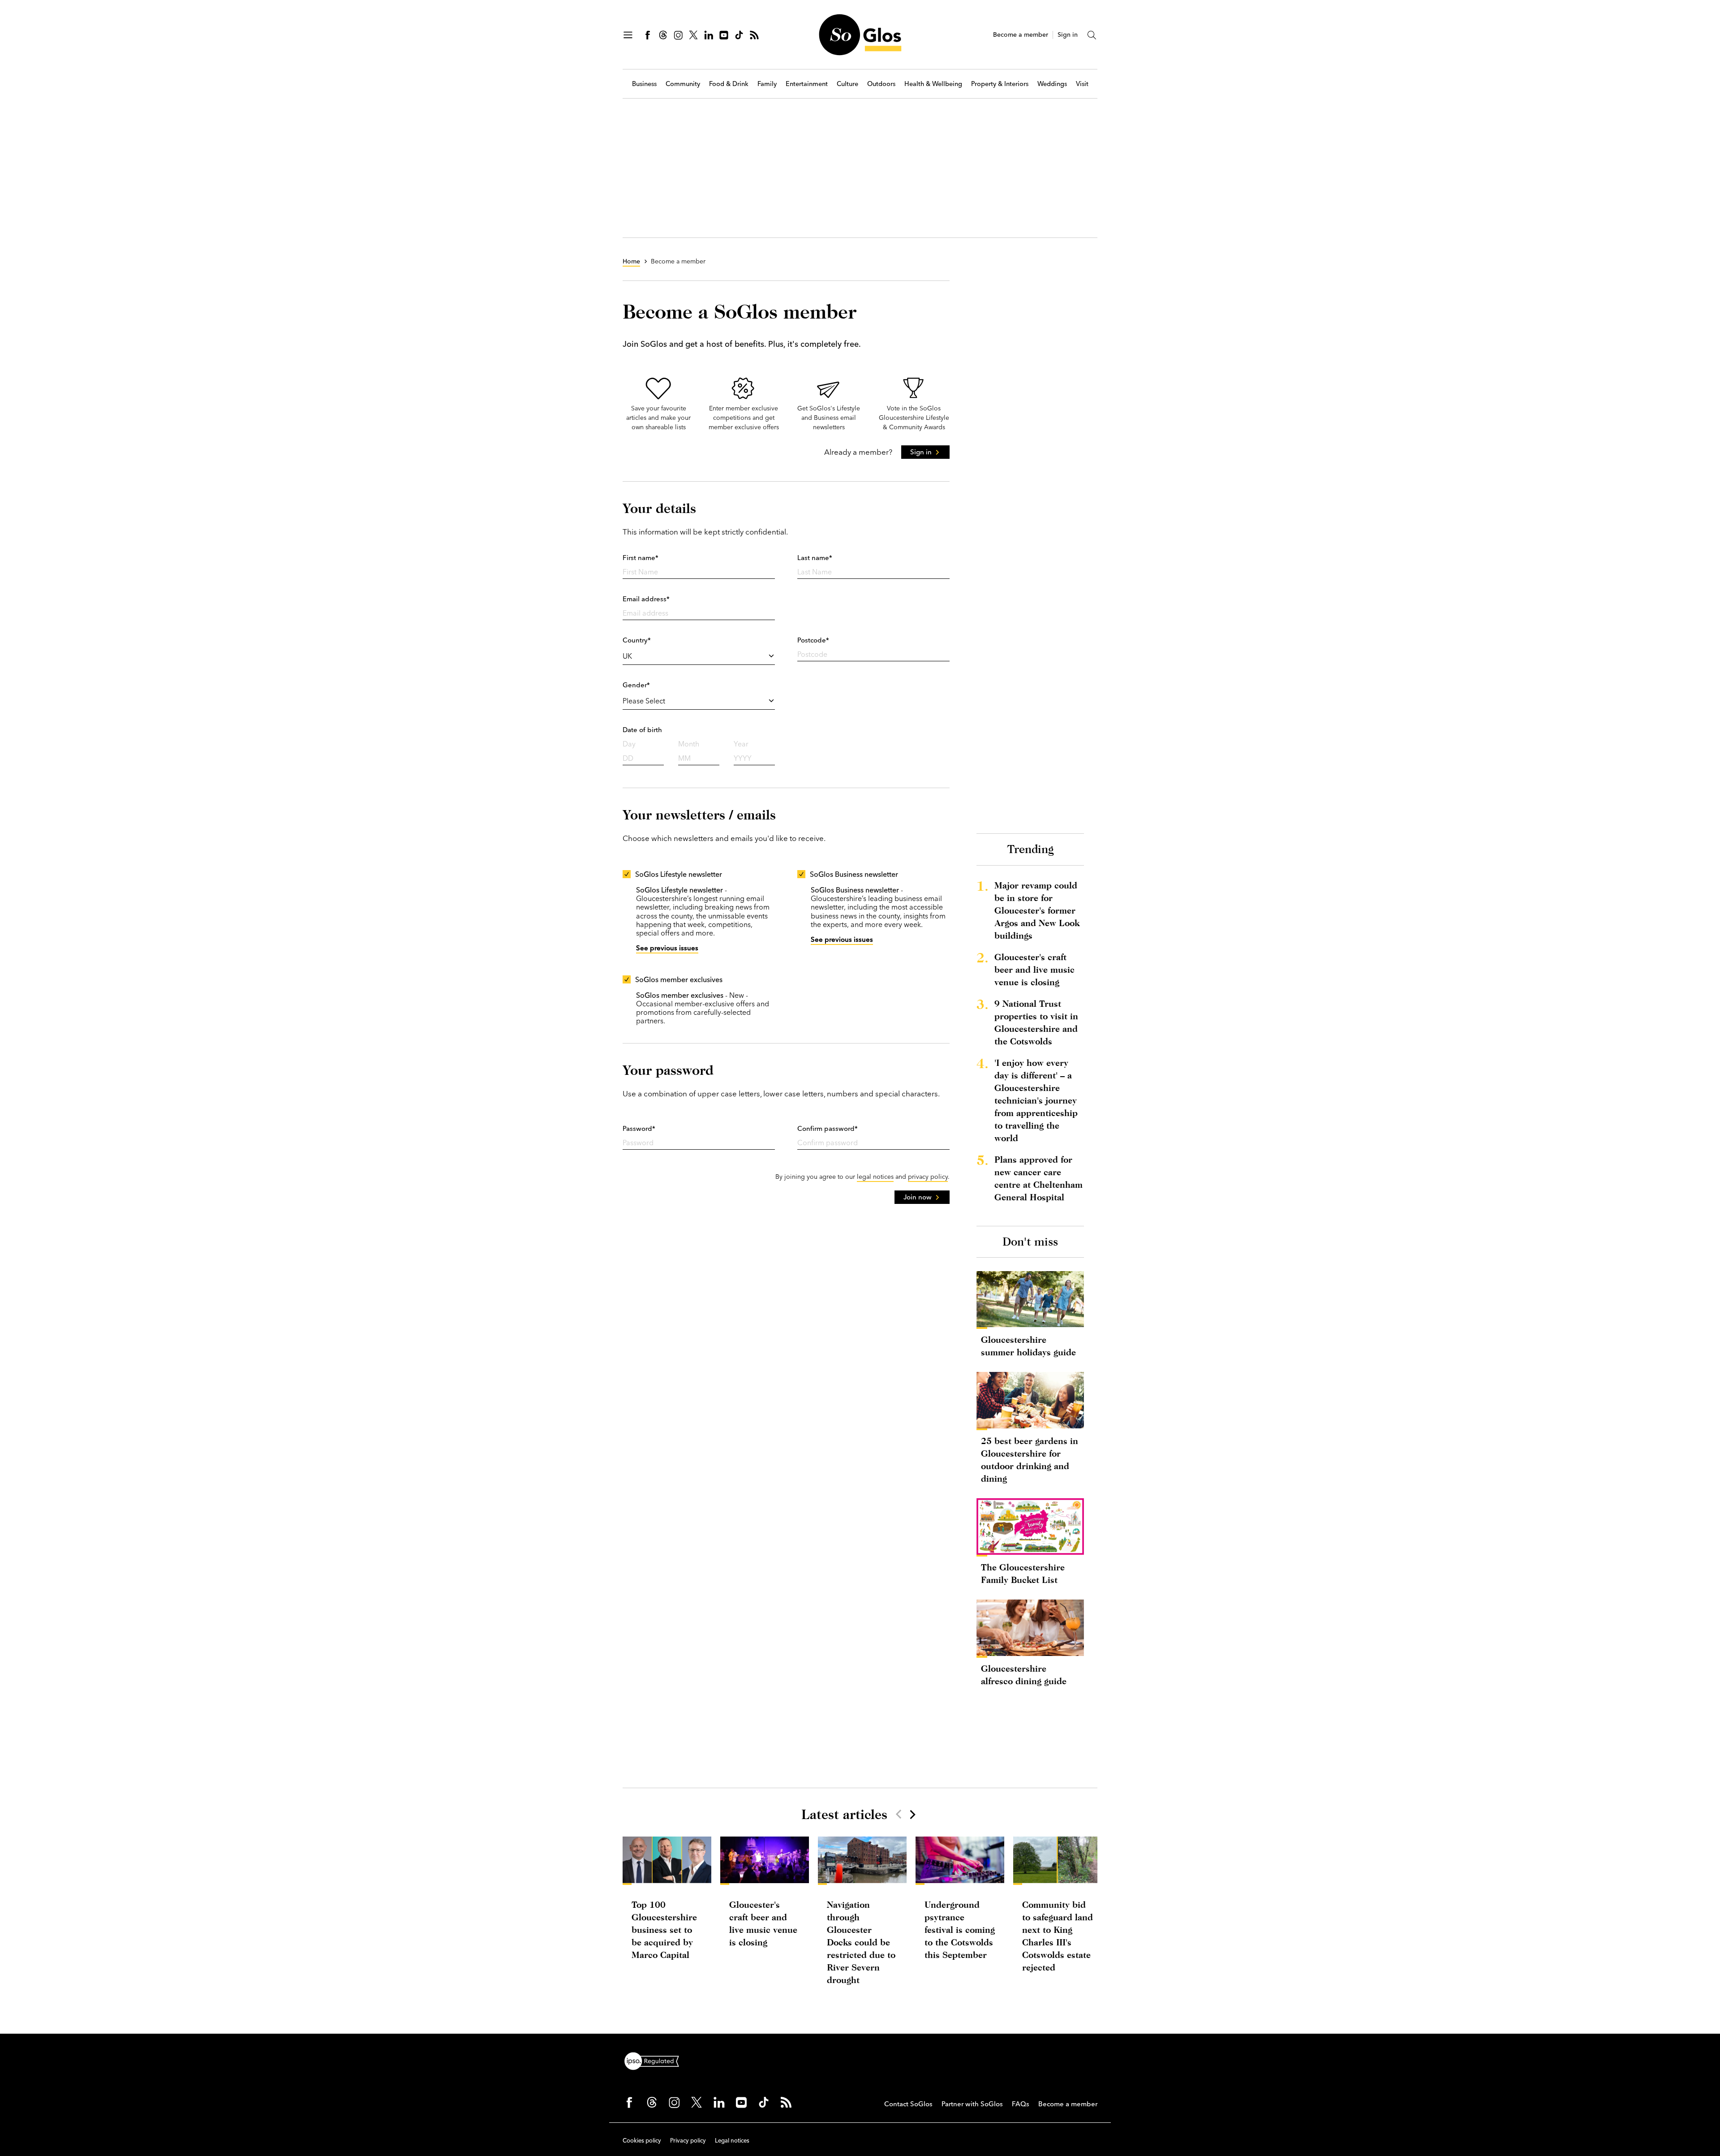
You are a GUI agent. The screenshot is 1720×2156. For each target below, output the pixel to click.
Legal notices (732, 2140)
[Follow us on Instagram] (678, 35)
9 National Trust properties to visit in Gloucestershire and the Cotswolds (1036, 1022)
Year (741, 744)
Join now (918, 1197)
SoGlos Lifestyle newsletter (679, 874)
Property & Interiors (1000, 84)
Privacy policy (688, 2140)
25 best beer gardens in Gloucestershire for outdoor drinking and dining (1030, 1460)
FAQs (1021, 2104)
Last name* (815, 558)
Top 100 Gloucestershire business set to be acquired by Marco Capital (664, 1930)
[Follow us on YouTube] (724, 35)
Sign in (1068, 35)
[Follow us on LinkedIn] (709, 35)
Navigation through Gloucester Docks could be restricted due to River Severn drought (861, 1942)
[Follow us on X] (693, 35)
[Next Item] (912, 1814)
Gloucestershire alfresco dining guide (1024, 1675)
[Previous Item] (899, 1814)
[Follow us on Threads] (663, 35)
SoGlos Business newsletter (854, 874)
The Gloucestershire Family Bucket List (1023, 1573)
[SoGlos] (860, 35)
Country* (637, 640)
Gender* (636, 685)
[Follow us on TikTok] (739, 35)
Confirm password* (828, 1128)
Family (767, 84)
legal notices (875, 1177)
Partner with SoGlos (972, 2104)
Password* (639, 1128)
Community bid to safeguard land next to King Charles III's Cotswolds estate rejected (1058, 1936)
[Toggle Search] (1092, 35)
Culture (847, 84)
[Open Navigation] (628, 35)
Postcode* (813, 640)
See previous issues (667, 948)
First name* (641, 558)
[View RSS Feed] (754, 35)
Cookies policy (642, 2140)
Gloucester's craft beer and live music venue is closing (1034, 969)
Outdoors (881, 84)
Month (689, 744)
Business (644, 84)
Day (629, 744)
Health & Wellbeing (933, 84)
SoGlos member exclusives (679, 979)
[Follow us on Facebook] (648, 35)
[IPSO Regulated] (655, 2060)
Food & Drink (729, 84)
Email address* (646, 599)
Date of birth (642, 730)
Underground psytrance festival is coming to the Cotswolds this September (960, 1930)
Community (683, 84)
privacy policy (928, 1177)
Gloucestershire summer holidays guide (1028, 1346)
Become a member (1021, 35)
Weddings (1052, 84)
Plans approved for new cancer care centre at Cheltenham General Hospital (1038, 1178)
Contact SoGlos (908, 2104)
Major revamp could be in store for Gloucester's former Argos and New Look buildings (1037, 910)
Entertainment (807, 84)
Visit (1082, 84)
